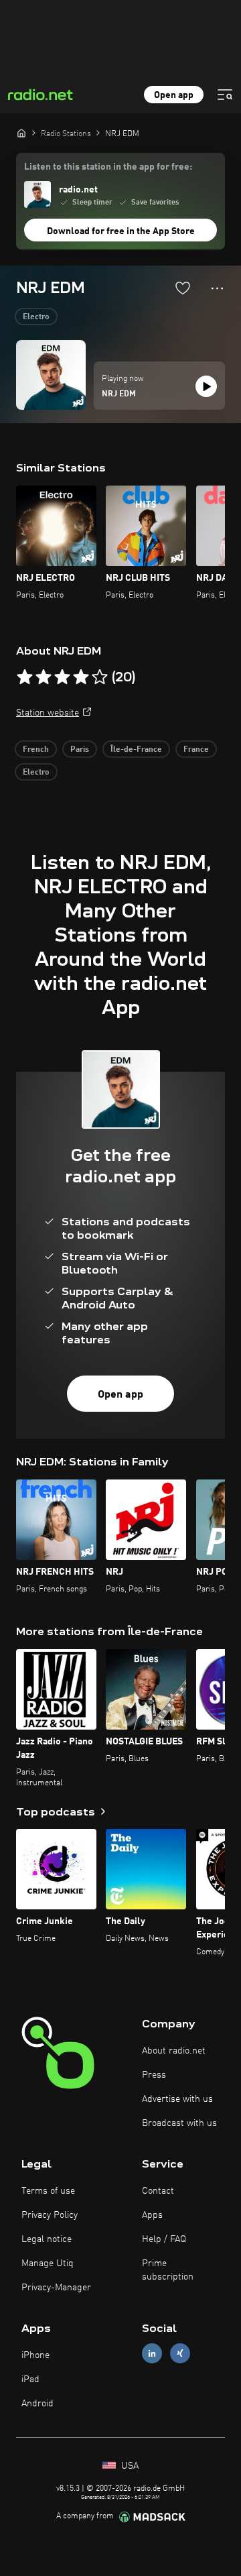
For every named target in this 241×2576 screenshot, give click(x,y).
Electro (36, 317)
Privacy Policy (50, 2215)
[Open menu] (225, 95)
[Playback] (206, 386)
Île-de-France (136, 750)
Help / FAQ (164, 2239)
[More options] (217, 288)
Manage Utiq (48, 2263)
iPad (30, 2379)
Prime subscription (168, 2270)
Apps (152, 2215)
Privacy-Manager (56, 2288)
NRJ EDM (119, 394)
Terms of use (48, 2191)
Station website (48, 713)
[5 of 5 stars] (100, 677)
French (36, 750)
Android (37, 2404)
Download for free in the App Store (121, 231)
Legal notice (47, 2239)
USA (129, 2466)
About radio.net (174, 2051)
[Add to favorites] (183, 288)
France (196, 750)
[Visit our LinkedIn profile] (152, 2353)
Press (154, 2075)
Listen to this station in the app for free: (108, 167)
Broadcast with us (179, 2123)
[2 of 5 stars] (44, 677)
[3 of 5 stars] (62, 677)
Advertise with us (177, 2099)
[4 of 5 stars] (81, 677)
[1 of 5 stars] (25, 677)
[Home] (21, 133)
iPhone (35, 2355)
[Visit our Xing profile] (180, 2353)
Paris (80, 750)
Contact (158, 2191)
